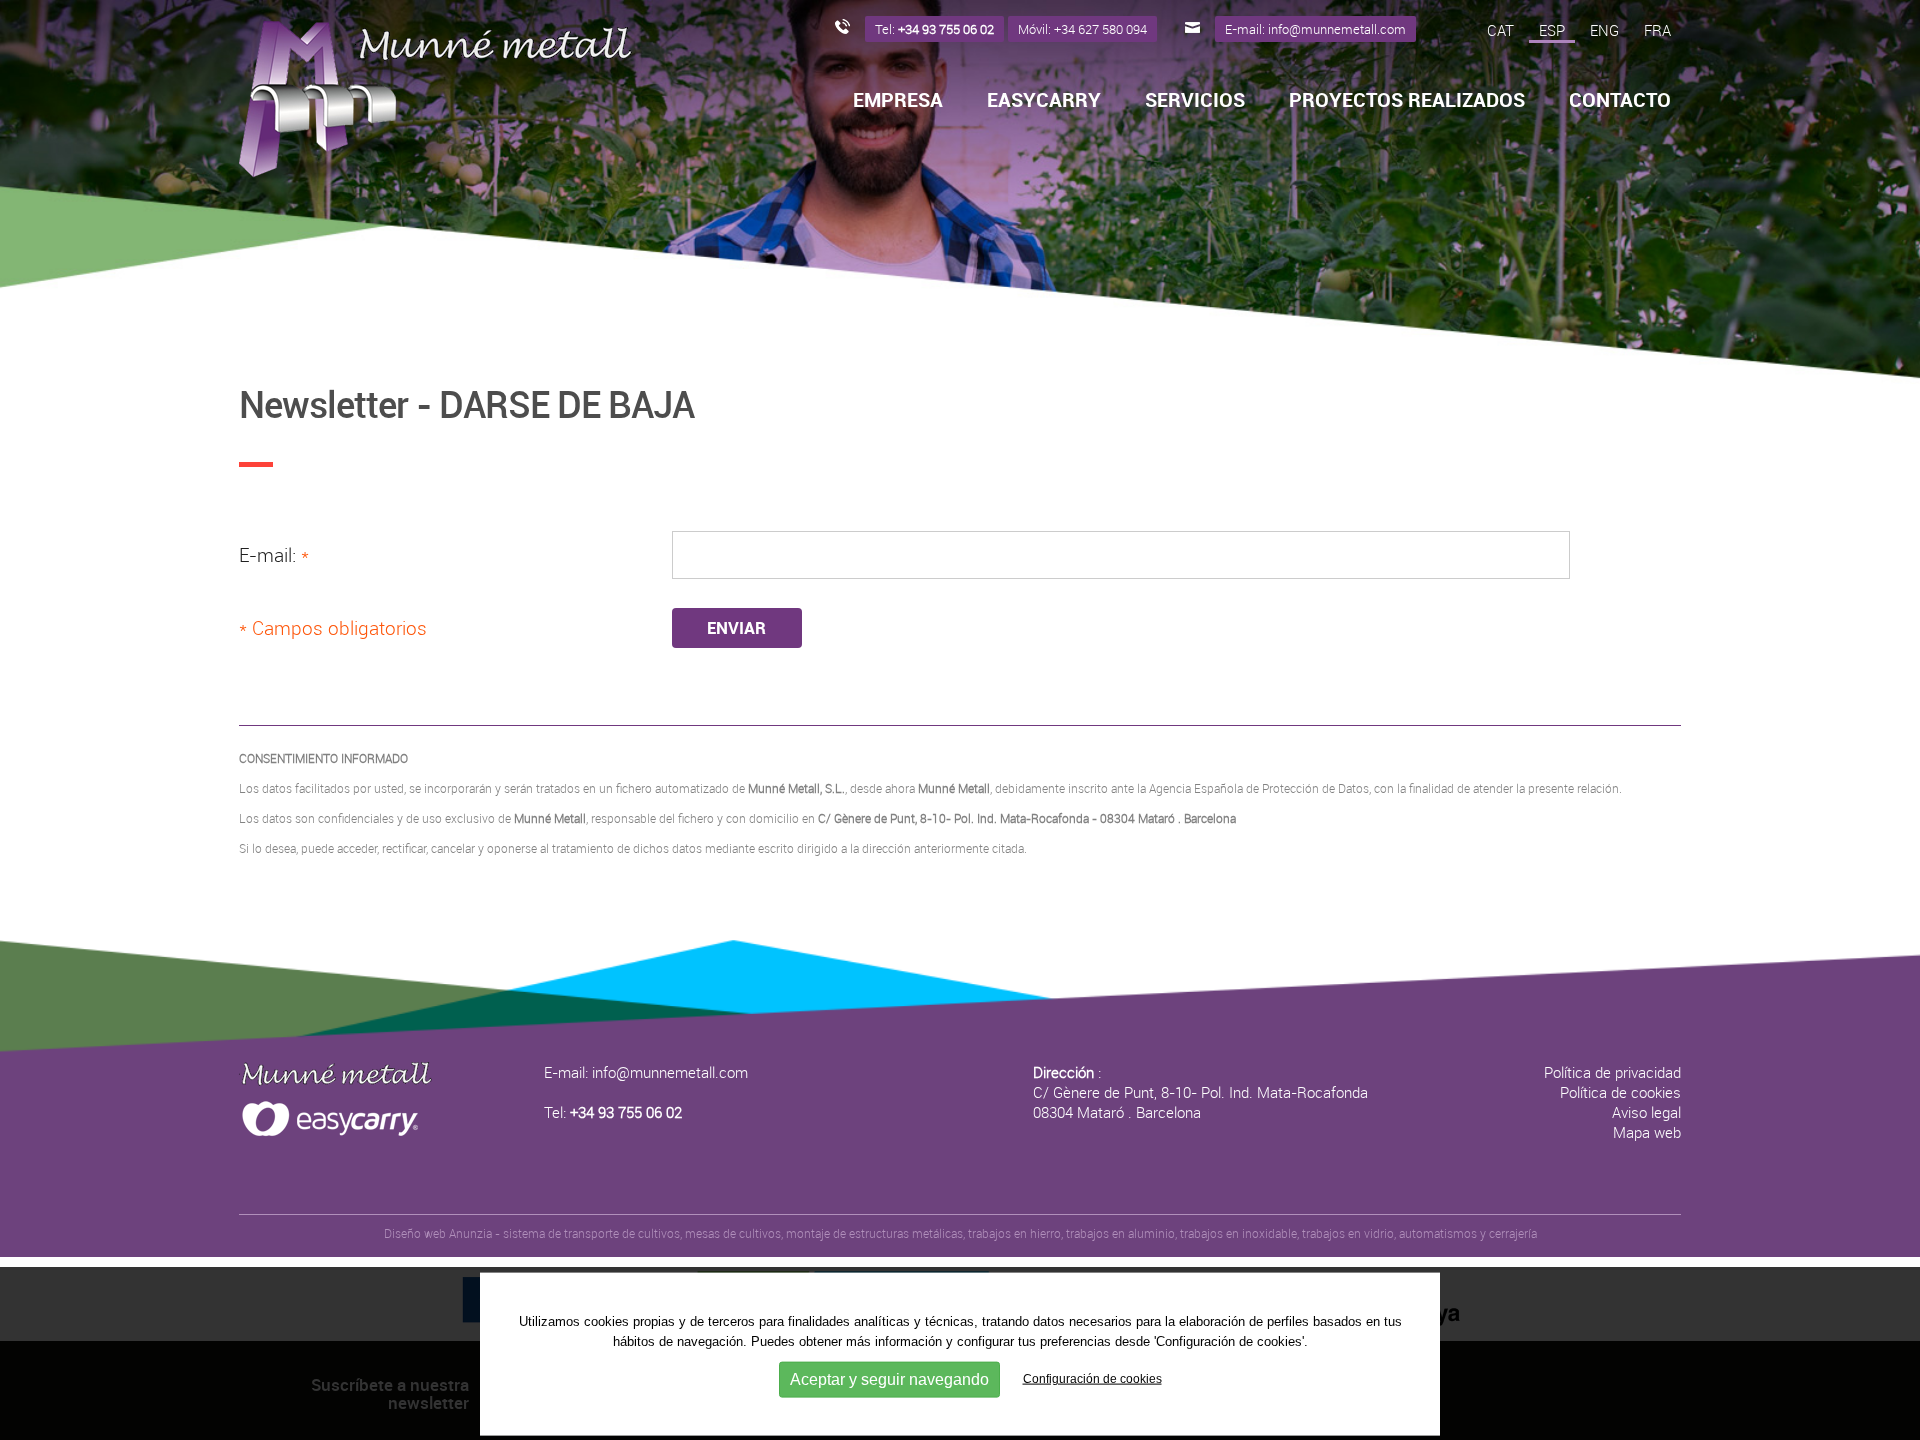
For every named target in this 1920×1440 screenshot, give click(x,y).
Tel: (613, 1112)
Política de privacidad (1612, 1072)
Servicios (1195, 100)
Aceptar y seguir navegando (889, 1378)
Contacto (1620, 100)
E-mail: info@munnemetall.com (646, 1072)
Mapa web (1647, 1132)
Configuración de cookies (1092, 1378)
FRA (1657, 30)
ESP (1552, 30)
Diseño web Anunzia (438, 1233)
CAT (1500, 30)
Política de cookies (1620, 1092)
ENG (1604, 30)
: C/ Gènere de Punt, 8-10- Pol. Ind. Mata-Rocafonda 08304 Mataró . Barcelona (1200, 1092)
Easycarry (1044, 100)
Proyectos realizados (1407, 100)
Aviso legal (1646, 1112)
